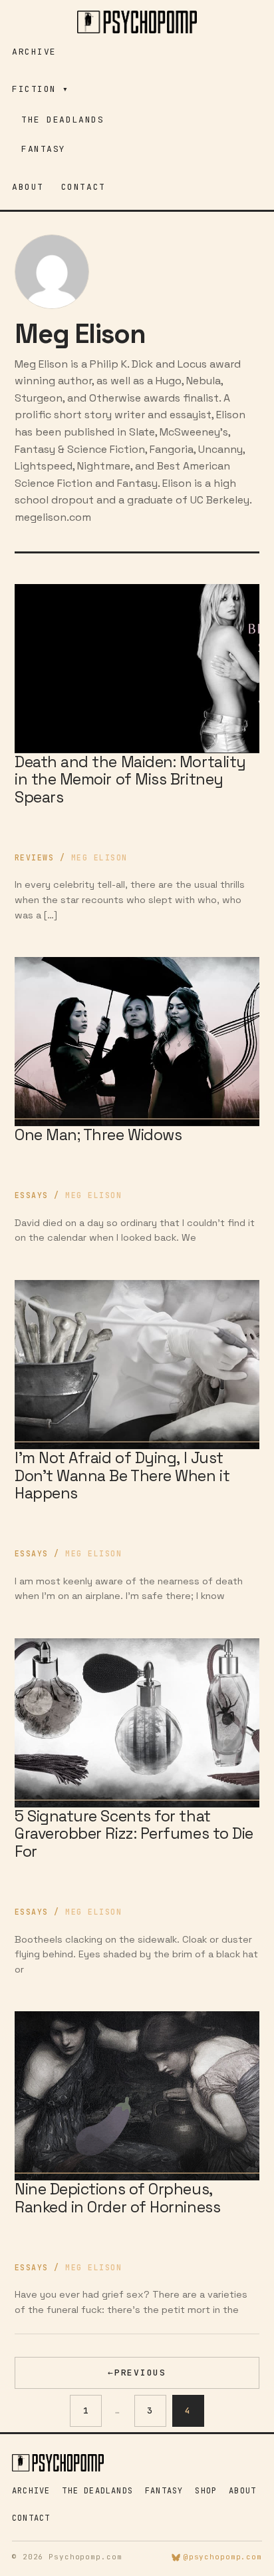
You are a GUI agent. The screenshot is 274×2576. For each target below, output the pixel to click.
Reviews (34, 857)
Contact (83, 187)
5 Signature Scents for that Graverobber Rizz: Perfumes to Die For (134, 1834)
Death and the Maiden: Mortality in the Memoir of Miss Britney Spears (130, 780)
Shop (206, 2491)
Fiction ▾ (41, 89)
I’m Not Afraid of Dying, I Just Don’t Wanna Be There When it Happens (122, 1475)
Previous (137, 2373)
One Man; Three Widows (98, 1135)
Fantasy (44, 149)
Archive (34, 52)
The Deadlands (63, 120)
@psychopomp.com (223, 2557)
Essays (32, 1195)
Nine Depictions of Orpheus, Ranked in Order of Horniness (117, 2198)
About (28, 187)
